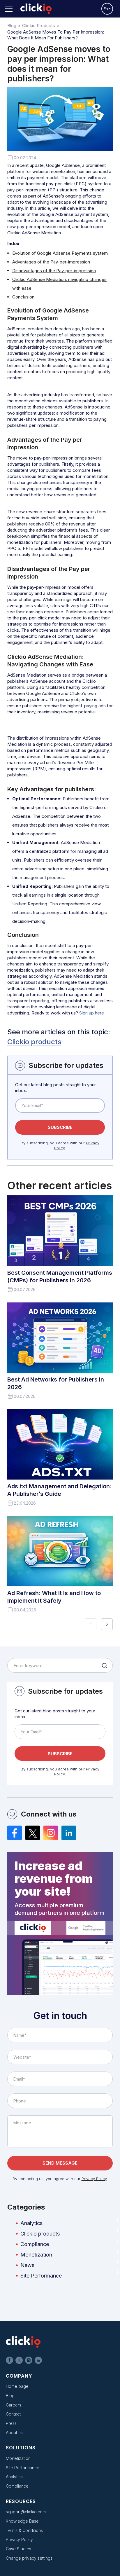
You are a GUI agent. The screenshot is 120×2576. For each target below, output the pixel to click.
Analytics (31, 2223)
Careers (14, 2405)
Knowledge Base (22, 2521)
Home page (17, 2386)
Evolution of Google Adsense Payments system (60, 253)
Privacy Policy (94, 2179)
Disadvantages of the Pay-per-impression (54, 271)
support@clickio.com (26, 2512)
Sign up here (92, 1013)
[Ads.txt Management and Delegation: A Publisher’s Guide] (60, 1444)
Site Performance (41, 2276)
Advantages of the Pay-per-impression (51, 262)
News (27, 2265)
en (106, 8)
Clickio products (34, 1042)
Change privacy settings (29, 2558)
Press (11, 2423)
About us (14, 2433)
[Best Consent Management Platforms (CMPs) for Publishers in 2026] (60, 1231)
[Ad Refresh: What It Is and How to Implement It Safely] (60, 1551)
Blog (10, 2396)
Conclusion (23, 297)
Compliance (35, 2244)
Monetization (36, 2255)
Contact (13, 2414)
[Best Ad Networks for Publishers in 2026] (60, 1338)
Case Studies (18, 2549)
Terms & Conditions (24, 2530)
